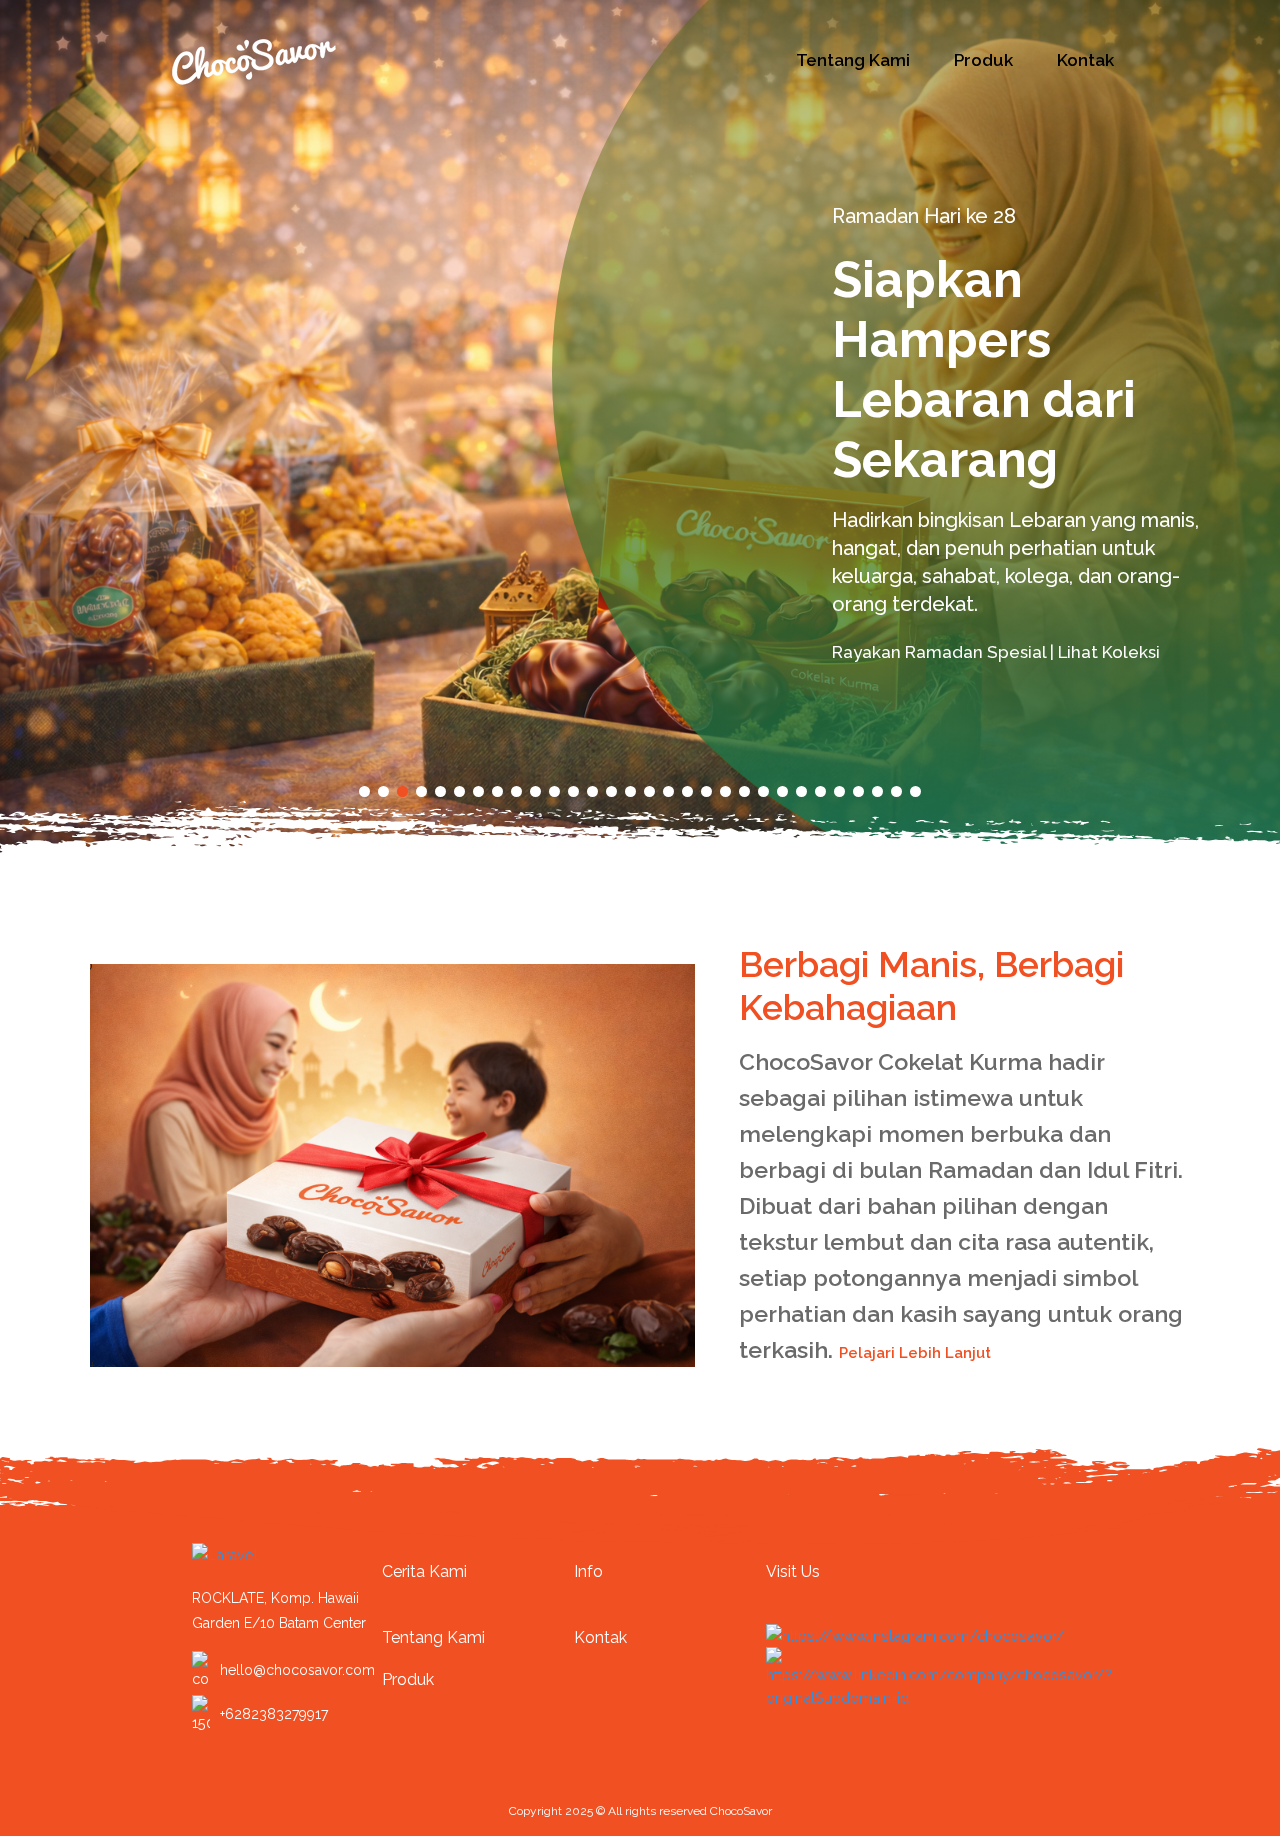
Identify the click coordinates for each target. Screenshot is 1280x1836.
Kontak (1085, 60)
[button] (364, 791)
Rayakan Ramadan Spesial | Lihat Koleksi (998, 652)
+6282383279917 (274, 1714)
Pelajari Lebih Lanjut (917, 1353)
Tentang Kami (853, 60)
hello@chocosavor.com (297, 1670)
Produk (983, 60)
